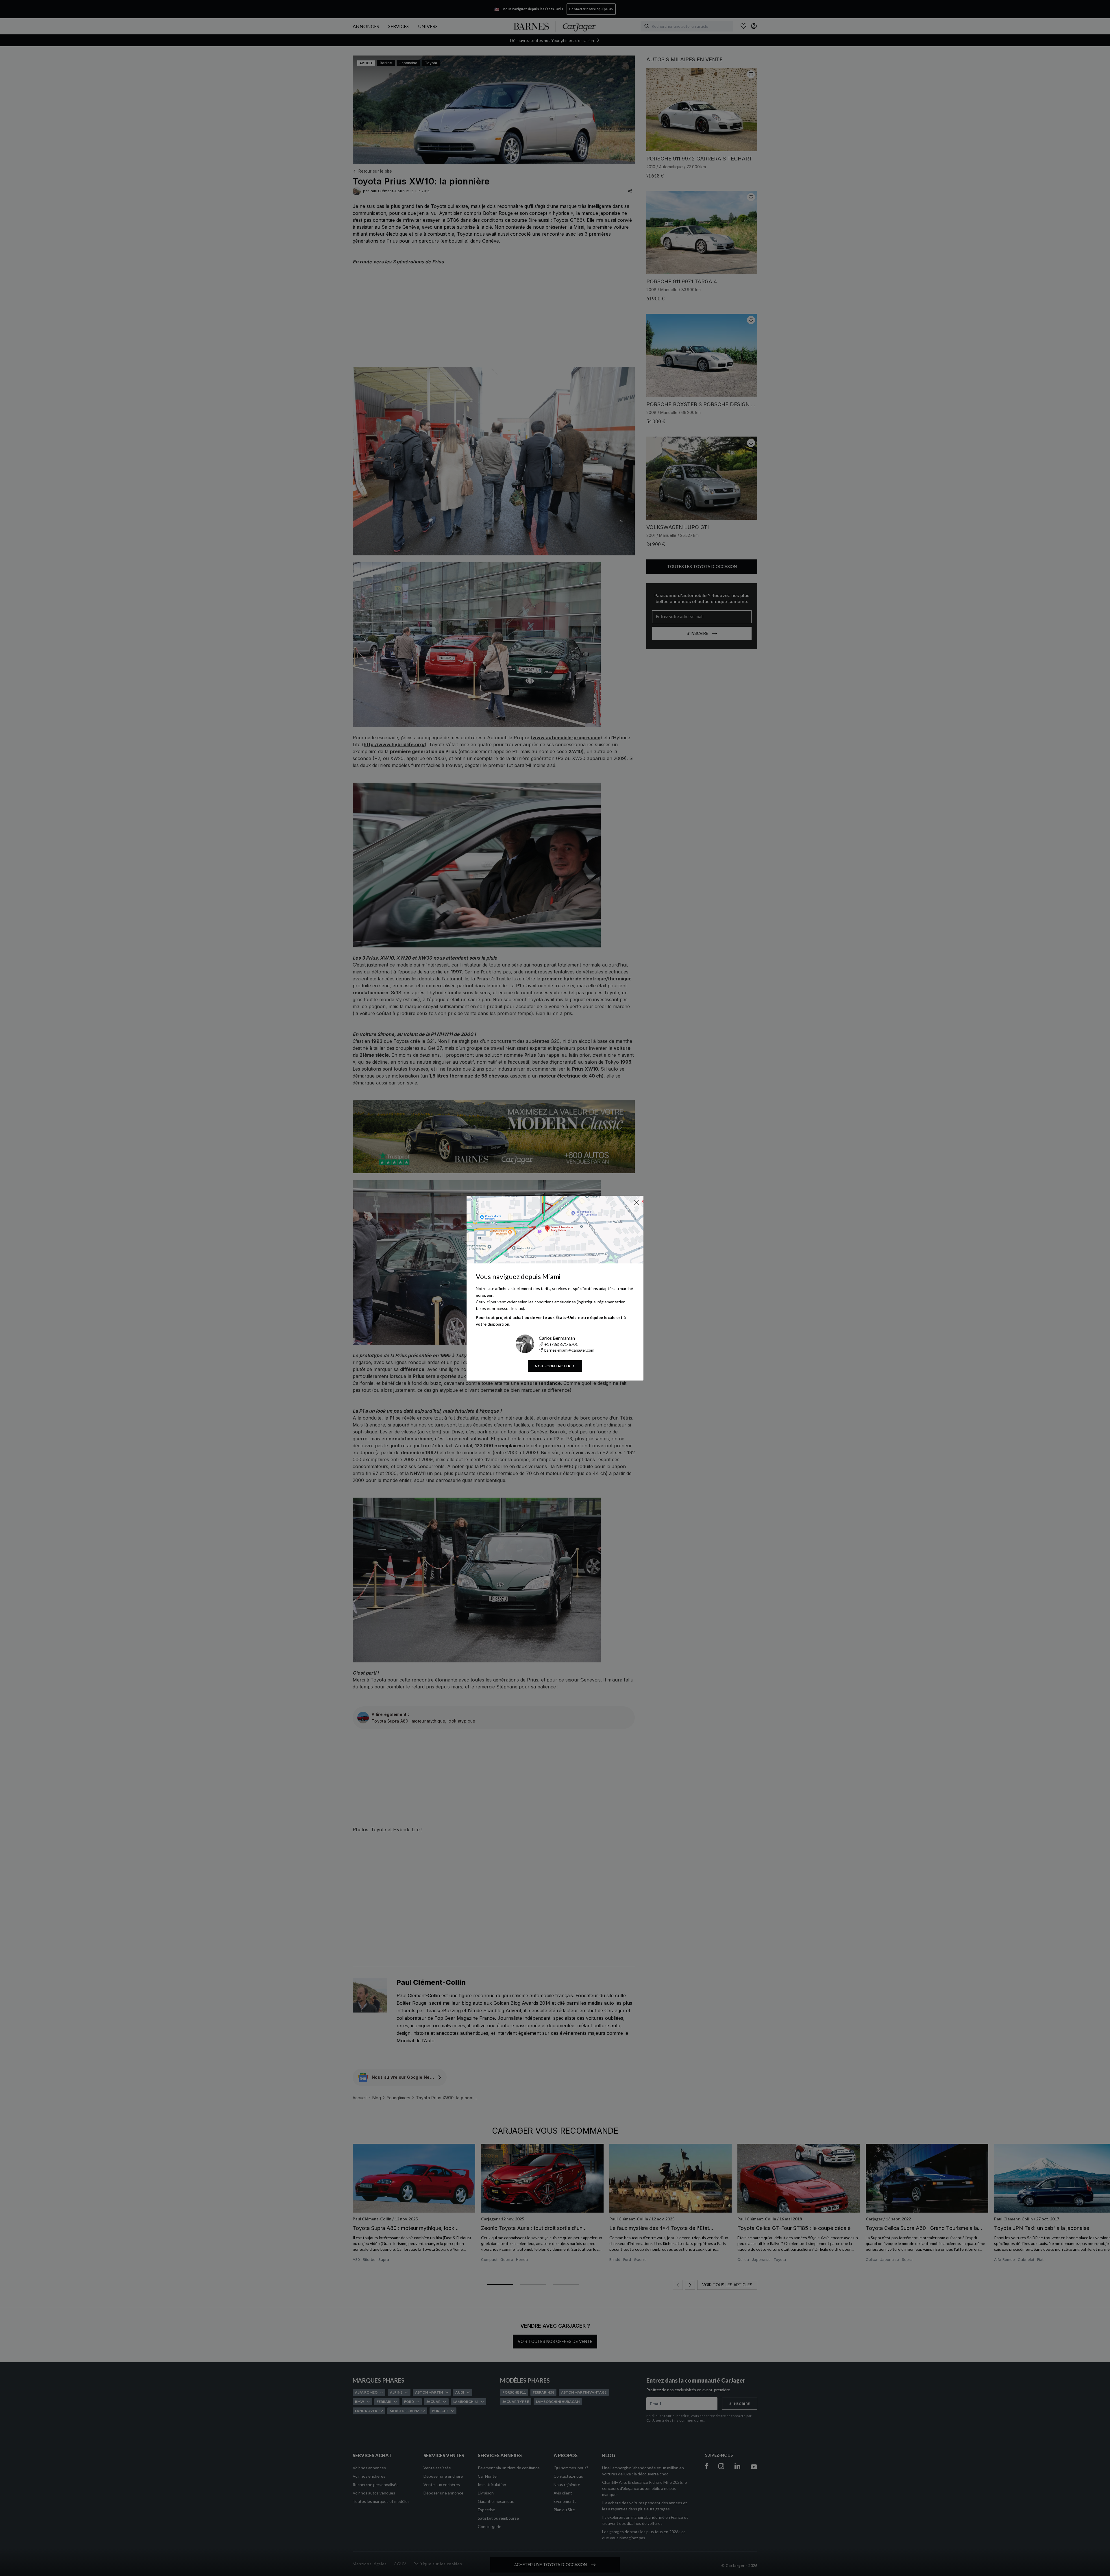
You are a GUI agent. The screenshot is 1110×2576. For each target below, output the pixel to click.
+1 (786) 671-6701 (561, 1344)
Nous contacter (553, 1366)
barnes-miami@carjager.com (569, 1350)
